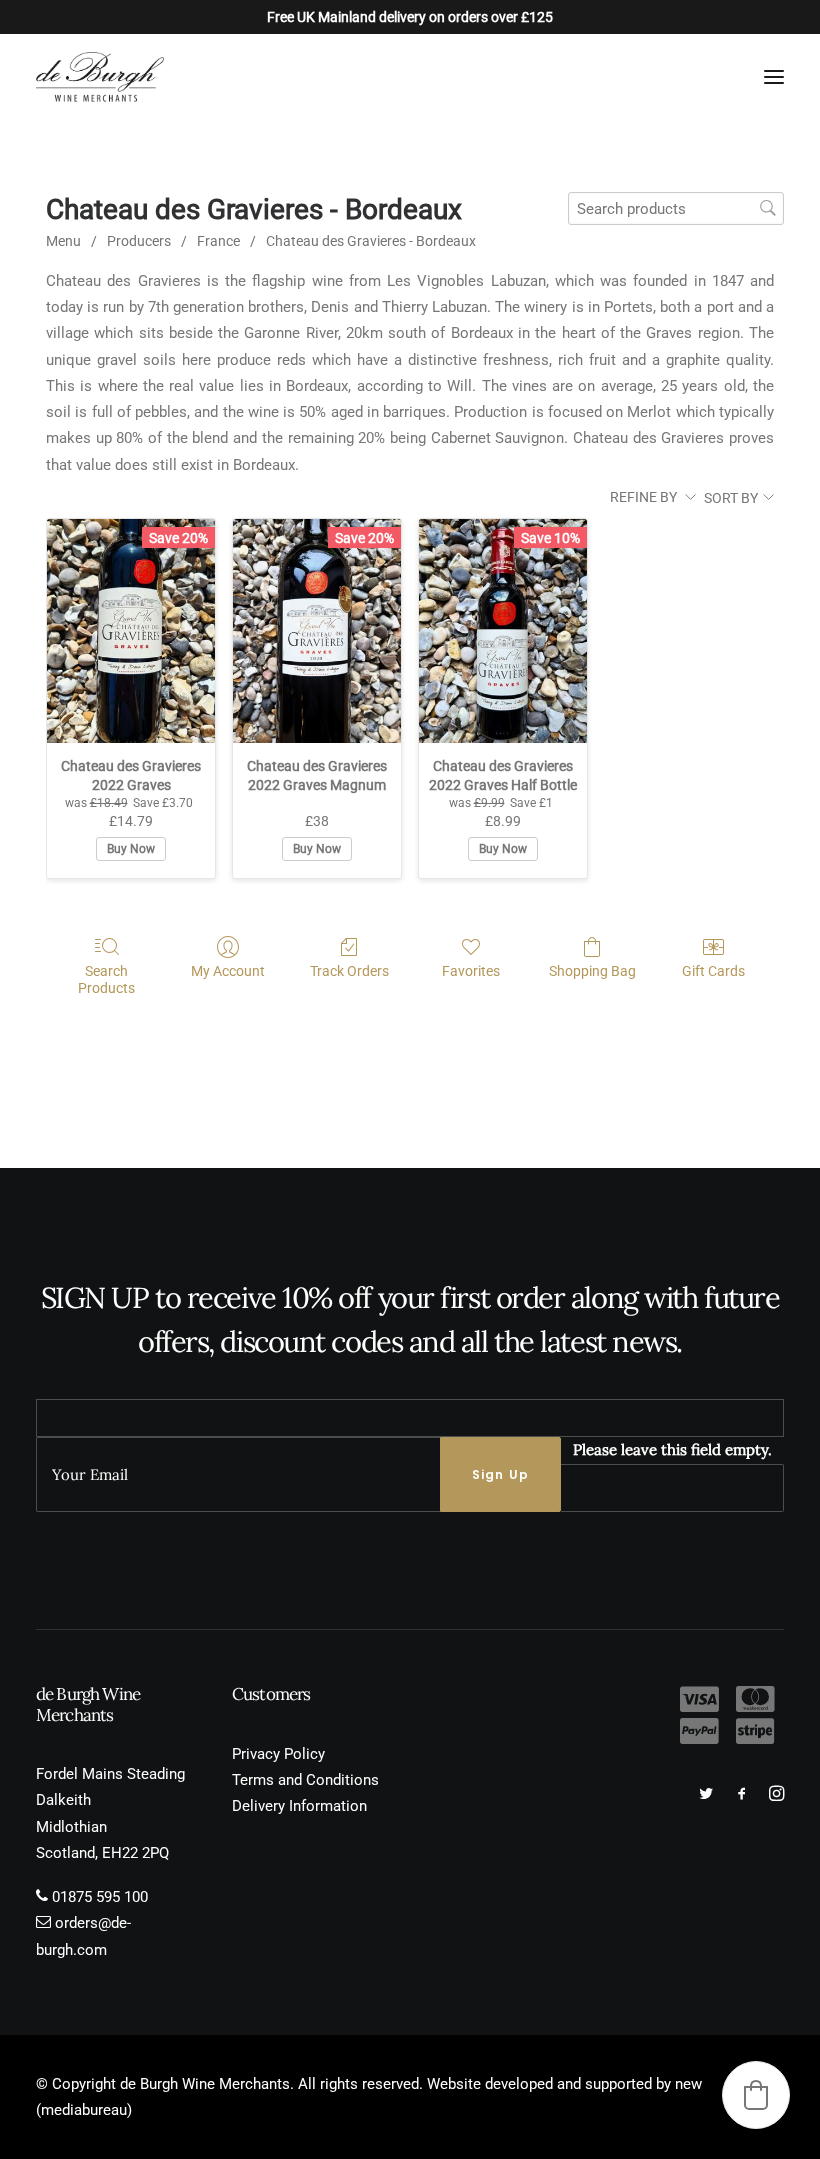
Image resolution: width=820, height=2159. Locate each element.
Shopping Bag (592, 971)
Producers (139, 241)
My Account (228, 971)
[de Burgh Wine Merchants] (100, 77)
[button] (774, 77)
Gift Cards (713, 971)
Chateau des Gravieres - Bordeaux (371, 241)
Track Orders (349, 971)
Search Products (106, 979)
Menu (63, 241)
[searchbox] (676, 208)
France (218, 241)
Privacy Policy (278, 1754)
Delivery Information (299, 1806)
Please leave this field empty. (672, 1449)
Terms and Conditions (305, 1780)
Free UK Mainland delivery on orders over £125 (410, 17)
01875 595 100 (100, 1897)
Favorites (471, 971)
